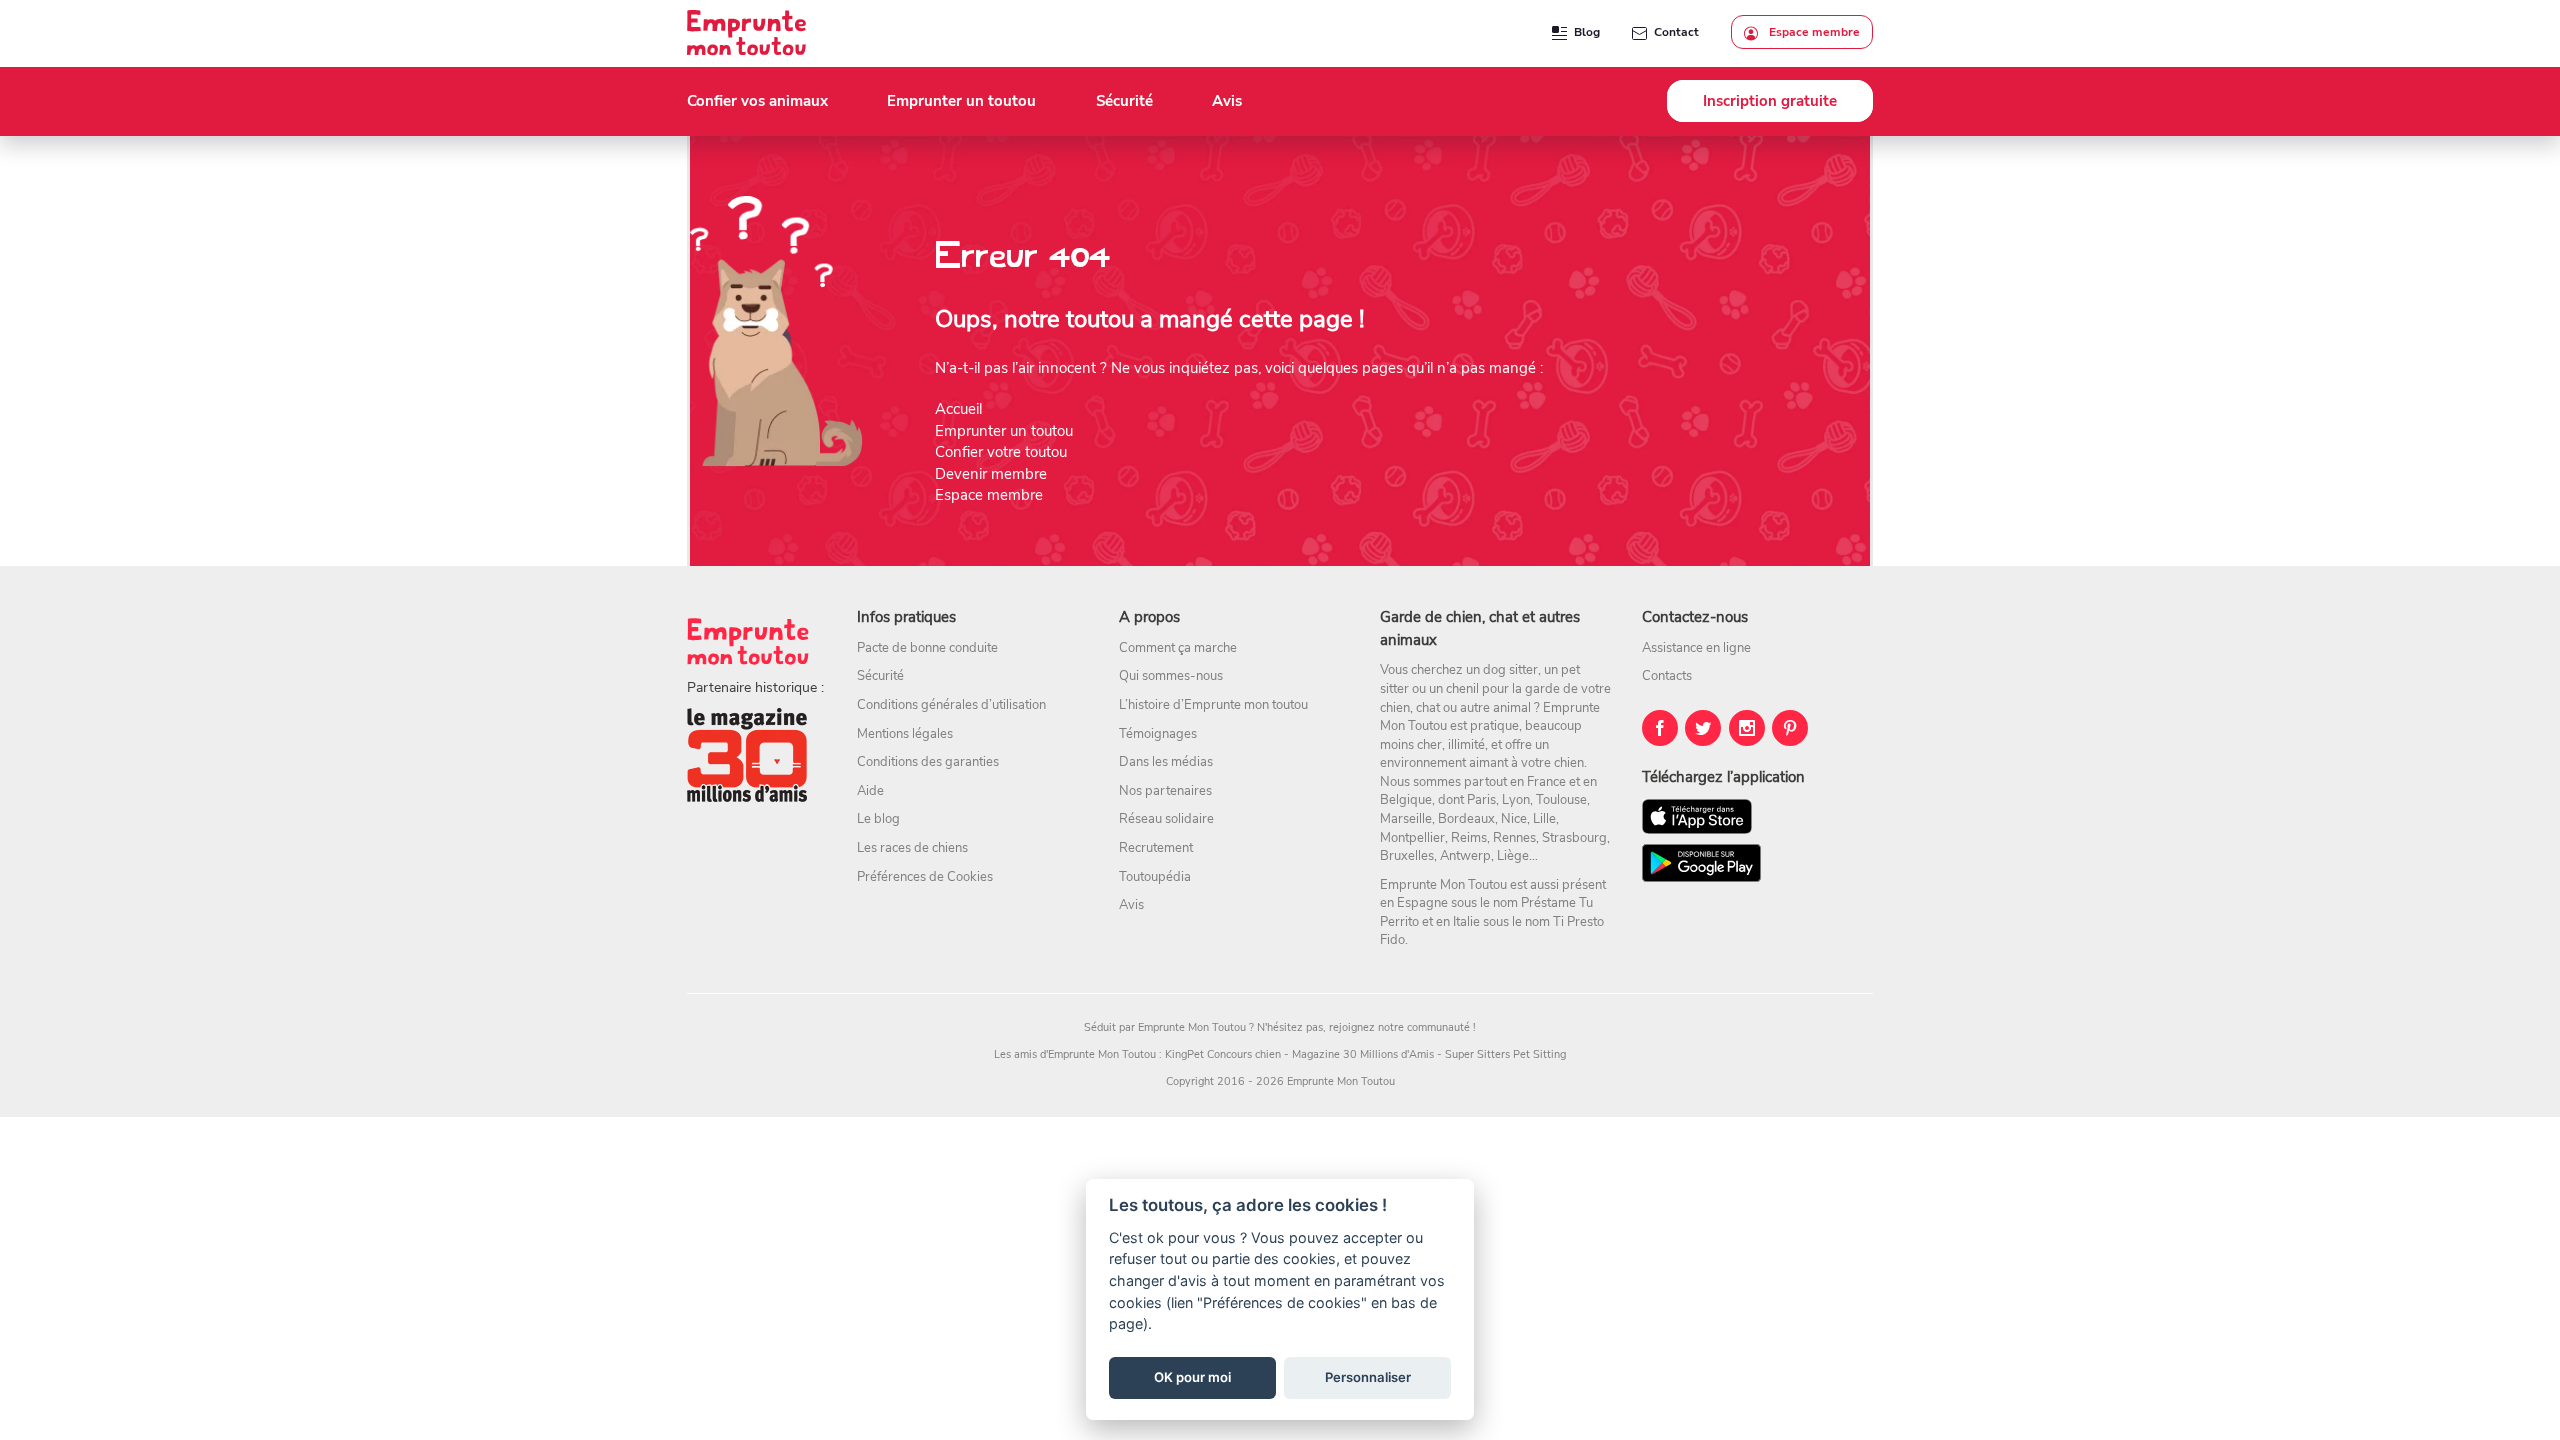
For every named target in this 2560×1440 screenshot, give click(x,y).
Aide (870, 791)
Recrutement (1156, 848)
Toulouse (1561, 800)
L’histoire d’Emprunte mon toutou (1213, 705)
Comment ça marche (1178, 648)
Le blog (878, 819)
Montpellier (1412, 838)
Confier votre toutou (1001, 452)
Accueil (958, 409)
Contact (1676, 32)
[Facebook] (1660, 728)
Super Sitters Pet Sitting (1505, 1054)
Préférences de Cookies (925, 877)
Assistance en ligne (1696, 648)
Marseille (1406, 819)
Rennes (1514, 838)
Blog (1587, 32)
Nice (1514, 819)
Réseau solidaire (1166, 819)
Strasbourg (1574, 838)
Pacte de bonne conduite (927, 648)
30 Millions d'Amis (1388, 1054)
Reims (1469, 838)
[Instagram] (1747, 728)
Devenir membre (991, 474)
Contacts (1667, 676)
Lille (1544, 819)
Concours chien (1244, 1054)
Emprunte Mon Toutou (1192, 1027)
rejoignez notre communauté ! (1402, 1027)
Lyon (1516, 800)
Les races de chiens (912, 848)
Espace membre (1813, 32)
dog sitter (1510, 670)
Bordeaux (1466, 819)
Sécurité (880, 676)
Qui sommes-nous (1171, 676)
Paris (1481, 800)
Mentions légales (905, 734)
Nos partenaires (1165, 791)
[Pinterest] (1790, 728)
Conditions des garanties (928, 762)
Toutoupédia (1155, 877)
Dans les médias (1166, 762)
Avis (1131, 905)
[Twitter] (1703, 728)
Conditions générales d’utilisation (951, 705)
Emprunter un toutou (1004, 431)
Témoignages (1158, 734)
